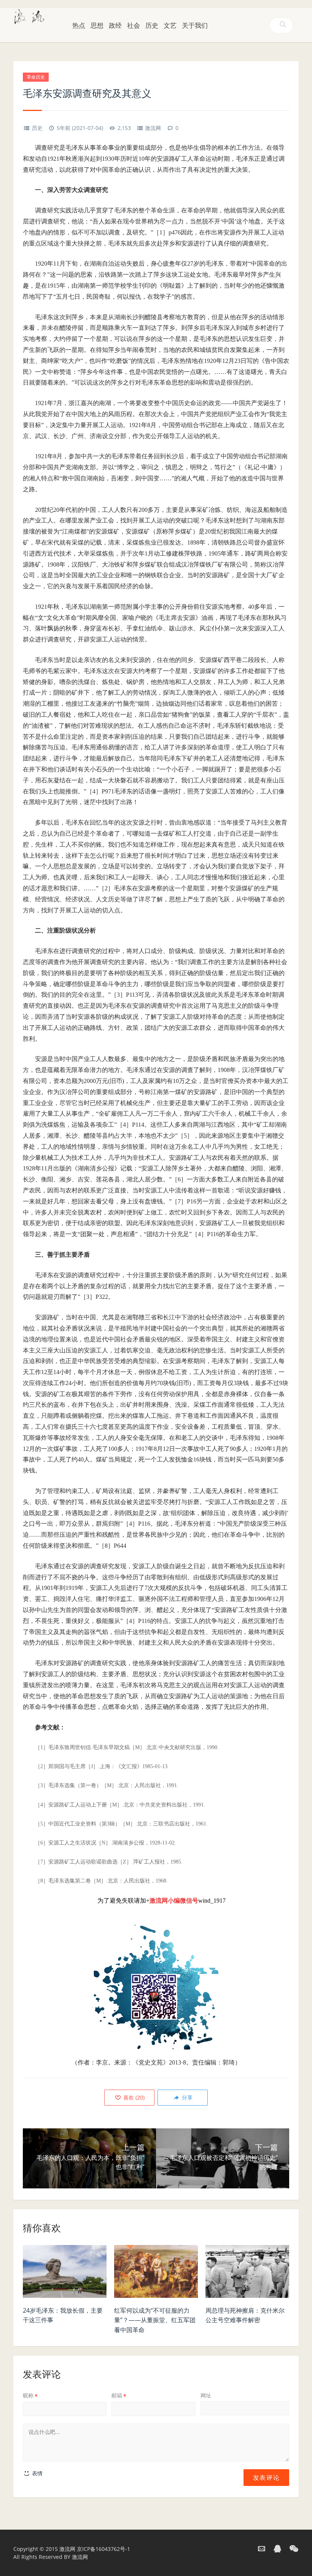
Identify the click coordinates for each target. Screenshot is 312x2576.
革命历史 (36, 77)
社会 (134, 25)
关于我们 (195, 25)
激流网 (153, 128)
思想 (97, 25)
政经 (115, 25)
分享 (186, 2097)
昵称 (30, 2395)
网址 (206, 2395)
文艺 (170, 25)
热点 (79, 25)
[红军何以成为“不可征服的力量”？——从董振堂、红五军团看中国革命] (156, 2274)
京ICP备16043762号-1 (103, 2549)
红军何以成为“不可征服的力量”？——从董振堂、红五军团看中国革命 (155, 2320)
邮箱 (119, 2395)
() (133, 2097)
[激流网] (29, 16)
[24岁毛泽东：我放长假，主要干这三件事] (65, 2274)
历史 (152, 25)
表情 (37, 2473)
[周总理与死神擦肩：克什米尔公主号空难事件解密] (247, 2274)
